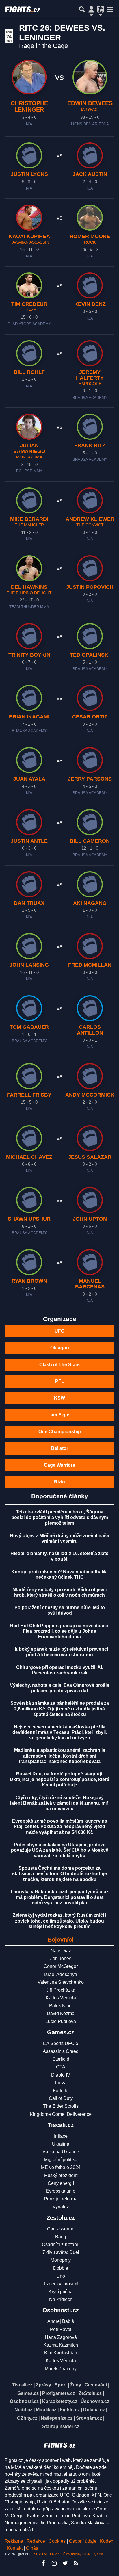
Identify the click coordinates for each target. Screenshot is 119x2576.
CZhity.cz (27, 2418)
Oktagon (60, 1348)
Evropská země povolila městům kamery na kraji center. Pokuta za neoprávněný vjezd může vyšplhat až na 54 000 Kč (60, 1826)
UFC (59, 1331)
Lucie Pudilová (61, 2021)
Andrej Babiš (61, 2321)
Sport (61, 2385)
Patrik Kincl (61, 2006)
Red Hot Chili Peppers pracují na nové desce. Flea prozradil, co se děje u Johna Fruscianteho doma (60, 1631)
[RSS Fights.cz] (76, 2563)
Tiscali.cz (22, 2385)
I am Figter (60, 1415)
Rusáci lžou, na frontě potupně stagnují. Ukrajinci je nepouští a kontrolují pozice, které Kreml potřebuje (59, 1779)
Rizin (59, 1482)
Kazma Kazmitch (61, 2345)
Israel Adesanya (61, 1974)
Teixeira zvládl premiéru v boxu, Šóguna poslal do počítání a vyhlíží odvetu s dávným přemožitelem (60, 1517)
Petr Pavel (61, 2329)
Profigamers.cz (59, 2393)
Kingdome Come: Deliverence (61, 2114)
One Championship (60, 1432)
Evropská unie (61, 2191)
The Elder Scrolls (61, 2106)
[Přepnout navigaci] (91, 9)
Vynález (61, 2207)
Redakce (36, 2541)
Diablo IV (61, 2075)
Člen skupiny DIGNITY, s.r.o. (83, 2554)
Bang (61, 2237)
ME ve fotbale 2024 (61, 2167)
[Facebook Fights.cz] (43, 2563)
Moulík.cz (46, 2410)
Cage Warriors (59, 1465)
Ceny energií (61, 2183)
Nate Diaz (61, 1951)
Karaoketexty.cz (60, 2401)
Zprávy (43, 2385)
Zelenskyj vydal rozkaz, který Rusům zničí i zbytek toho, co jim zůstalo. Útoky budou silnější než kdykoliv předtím (59, 1921)
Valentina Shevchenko (61, 1982)
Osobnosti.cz (24, 2401)
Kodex (107, 2541)
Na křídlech (61, 2299)
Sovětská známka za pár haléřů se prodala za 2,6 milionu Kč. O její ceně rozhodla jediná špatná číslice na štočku (60, 1709)
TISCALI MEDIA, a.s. (46, 2554)
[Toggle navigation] (110, 9)
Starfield (61, 2059)
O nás (32, 2548)
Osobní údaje (83, 2541)
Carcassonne (61, 2229)
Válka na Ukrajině (61, 2152)
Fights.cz (70, 2410)
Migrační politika (61, 2160)
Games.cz (28, 2393)
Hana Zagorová (61, 2337)
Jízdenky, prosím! (61, 2284)
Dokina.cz (94, 2410)
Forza (61, 2083)
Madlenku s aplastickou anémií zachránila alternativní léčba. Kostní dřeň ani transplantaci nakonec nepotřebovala (60, 1756)
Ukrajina (61, 2144)
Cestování (96, 2385)
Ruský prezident (61, 2175)
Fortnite (61, 2091)
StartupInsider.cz (61, 2427)
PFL (60, 1381)
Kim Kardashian (61, 2353)
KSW (59, 1398)
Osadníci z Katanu (61, 2245)
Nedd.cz (23, 2410)
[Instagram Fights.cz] (54, 2563)
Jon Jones (61, 1959)
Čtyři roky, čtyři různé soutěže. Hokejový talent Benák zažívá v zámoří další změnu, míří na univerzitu (60, 1803)
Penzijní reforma (61, 2199)
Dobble (61, 2268)
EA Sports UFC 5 (61, 2043)
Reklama (14, 2541)
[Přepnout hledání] (82, 9)
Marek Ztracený (61, 2369)
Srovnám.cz (89, 2418)
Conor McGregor (61, 1966)
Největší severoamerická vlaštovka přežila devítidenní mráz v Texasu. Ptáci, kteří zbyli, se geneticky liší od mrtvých (60, 1732)
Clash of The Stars (59, 1365)
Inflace (61, 2136)
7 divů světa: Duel (61, 2252)
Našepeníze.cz (57, 2418)
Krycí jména (61, 2292)
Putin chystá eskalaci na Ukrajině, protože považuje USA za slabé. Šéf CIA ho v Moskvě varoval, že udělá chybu (60, 1850)
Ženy (76, 2385)
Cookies (57, 2541)
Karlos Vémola (61, 1998)
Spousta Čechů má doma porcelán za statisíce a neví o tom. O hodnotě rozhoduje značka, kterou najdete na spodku (59, 1874)
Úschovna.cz (95, 2401)
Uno (61, 2276)
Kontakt (15, 2548)
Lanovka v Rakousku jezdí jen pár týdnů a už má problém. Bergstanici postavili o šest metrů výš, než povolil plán (60, 1897)
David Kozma (61, 2013)
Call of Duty (61, 2098)
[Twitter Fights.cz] (65, 2563)
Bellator (60, 1448)
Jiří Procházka (61, 1990)
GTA (61, 2067)
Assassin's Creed (61, 2051)
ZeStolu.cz (90, 2393)
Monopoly (61, 2260)
